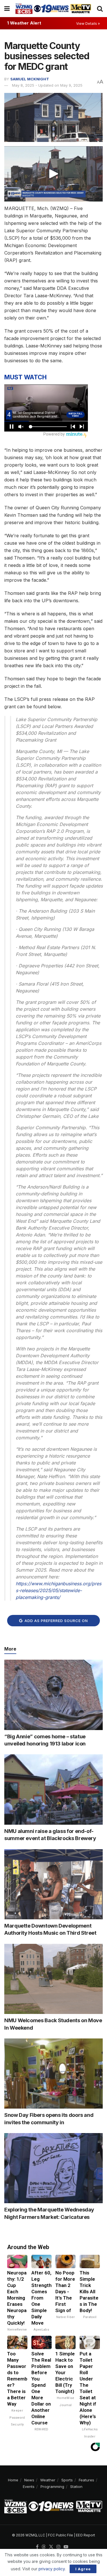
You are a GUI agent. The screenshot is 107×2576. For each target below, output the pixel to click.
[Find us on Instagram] (58, 2547)
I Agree (83, 2569)
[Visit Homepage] (53, 8)
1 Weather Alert (24, 23)
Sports (67, 2480)
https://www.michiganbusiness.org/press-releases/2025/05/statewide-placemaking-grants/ (58, 1590)
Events (29, 2487)
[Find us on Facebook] (37, 2547)
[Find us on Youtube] (66, 2547)
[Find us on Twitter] (51, 2547)
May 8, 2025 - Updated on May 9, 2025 (47, 85)
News (29, 2480)
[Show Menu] (7, 9)
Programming (52, 2487)
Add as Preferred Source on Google (56, 1622)
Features (86, 2480)
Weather (48, 2480)
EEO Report (85, 2535)
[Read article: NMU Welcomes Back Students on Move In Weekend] (53, 1979)
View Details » (88, 24)
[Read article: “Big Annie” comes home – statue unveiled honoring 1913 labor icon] (53, 1695)
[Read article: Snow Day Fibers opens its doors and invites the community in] (53, 2074)
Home (13, 2480)
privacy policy (52, 2569)
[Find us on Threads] (44, 2547)
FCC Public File (60, 2535)
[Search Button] (100, 9)
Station (76, 2487)
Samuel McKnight (30, 79)
